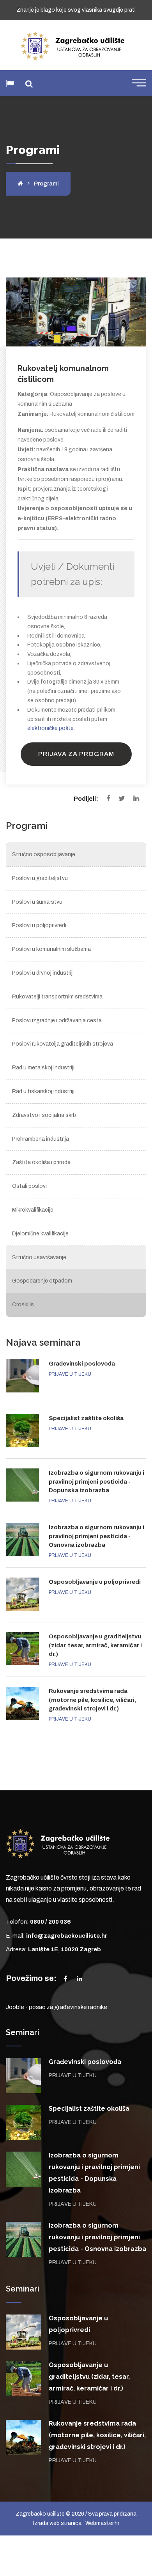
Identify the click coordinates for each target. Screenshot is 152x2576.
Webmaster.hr (102, 2523)
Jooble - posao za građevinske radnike (57, 2007)
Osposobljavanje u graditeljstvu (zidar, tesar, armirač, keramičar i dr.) (95, 1645)
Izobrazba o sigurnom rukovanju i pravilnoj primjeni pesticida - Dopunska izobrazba (96, 1481)
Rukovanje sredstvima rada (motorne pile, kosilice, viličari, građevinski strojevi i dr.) (92, 1700)
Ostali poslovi (29, 1186)
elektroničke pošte (50, 728)
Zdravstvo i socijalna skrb (44, 1115)
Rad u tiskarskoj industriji (43, 1091)
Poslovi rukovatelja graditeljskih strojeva (63, 1044)
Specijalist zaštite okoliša (86, 1418)
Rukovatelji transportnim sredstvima (57, 997)
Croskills (23, 1305)
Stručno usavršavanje (39, 1257)
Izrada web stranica (57, 2523)
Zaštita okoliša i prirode (41, 1162)
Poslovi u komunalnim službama (51, 949)
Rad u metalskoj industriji (43, 1068)
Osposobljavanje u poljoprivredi (95, 1582)
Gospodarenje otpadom (42, 1281)
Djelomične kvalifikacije (40, 1234)
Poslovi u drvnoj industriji (43, 973)
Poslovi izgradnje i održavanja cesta (57, 1020)
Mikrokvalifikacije (33, 1210)
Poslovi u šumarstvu (37, 902)
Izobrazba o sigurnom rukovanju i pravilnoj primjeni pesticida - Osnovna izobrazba (96, 1536)
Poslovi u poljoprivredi (39, 925)
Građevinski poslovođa (82, 1364)
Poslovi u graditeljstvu (40, 878)
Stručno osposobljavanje (44, 854)
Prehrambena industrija (41, 1139)
